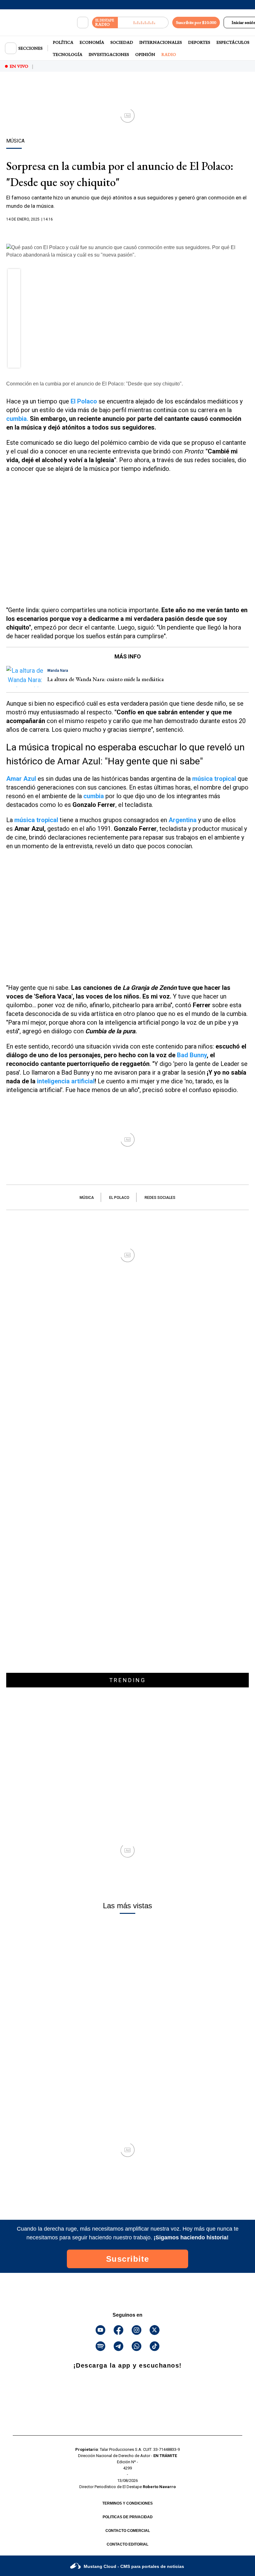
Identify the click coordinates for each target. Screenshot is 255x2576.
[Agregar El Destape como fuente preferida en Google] (127, 231)
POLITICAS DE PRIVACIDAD (128, 2517)
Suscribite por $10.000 (196, 22)
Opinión (145, 54)
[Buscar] (83, 23)
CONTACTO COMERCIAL (128, 2531)
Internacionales (161, 42)
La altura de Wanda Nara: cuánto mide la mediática (106, 679)
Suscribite (128, 2259)
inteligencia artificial (66, 1081)
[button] (14, 277)
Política (63, 42)
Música (87, 1198)
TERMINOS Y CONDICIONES (127, 2503)
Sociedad (122, 42)
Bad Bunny (192, 1055)
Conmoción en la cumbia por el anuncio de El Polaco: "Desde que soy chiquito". (95, 384)
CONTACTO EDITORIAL (127, 2544)
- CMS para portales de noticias (134, 2566)
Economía (92, 42)
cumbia (94, 796)
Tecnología (68, 54)
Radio (169, 54)
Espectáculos (233, 42)
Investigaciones (109, 54)
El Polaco (119, 1198)
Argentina (183, 820)
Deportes (199, 42)
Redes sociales (160, 1198)
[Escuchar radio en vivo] (143, 23)
